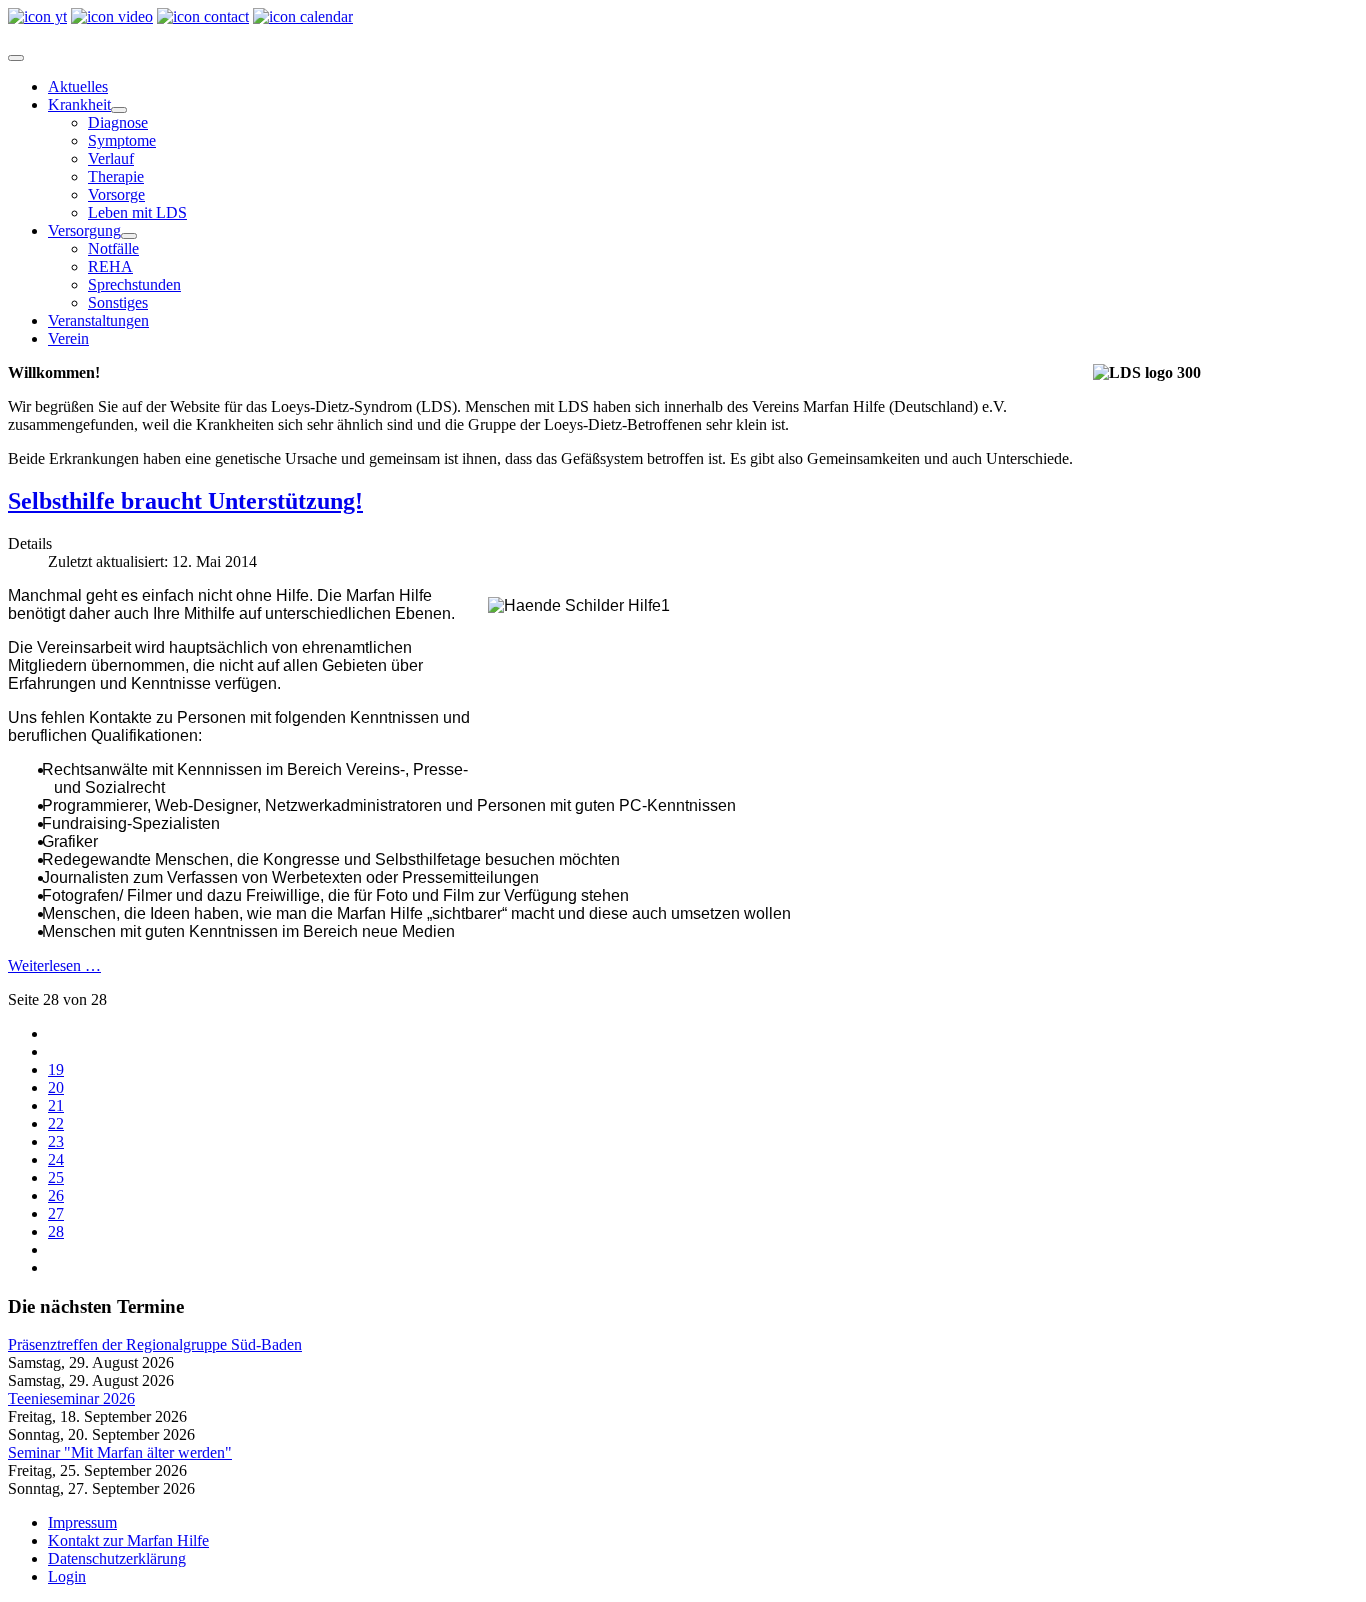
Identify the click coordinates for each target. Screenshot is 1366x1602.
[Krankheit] (119, 110)
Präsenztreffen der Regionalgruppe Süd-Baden (155, 1344)
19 (56, 1069)
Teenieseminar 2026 (71, 1398)
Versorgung (84, 230)
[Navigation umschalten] (16, 58)
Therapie (116, 176)
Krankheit (79, 104)
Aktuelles (78, 86)
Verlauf (111, 158)
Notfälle (113, 248)
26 (56, 1195)
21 (56, 1105)
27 (56, 1213)
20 (56, 1087)
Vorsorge (116, 194)
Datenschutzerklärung (117, 1558)
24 (56, 1159)
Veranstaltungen (98, 320)
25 (56, 1177)
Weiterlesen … (54, 965)
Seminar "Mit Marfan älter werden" (120, 1452)
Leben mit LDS (137, 212)
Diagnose (118, 122)
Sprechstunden (134, 284)
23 (56, 1141)
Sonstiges (118, 302)
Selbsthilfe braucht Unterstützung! (185, 501)
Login (67, 1576)
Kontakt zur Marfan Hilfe (128, 1540)
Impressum (82, 1522)
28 (56, 1231)
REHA (110, 266)
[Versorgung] (129, 236)
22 (56, 1123)
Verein (68, 338)
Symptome (122, 140)
